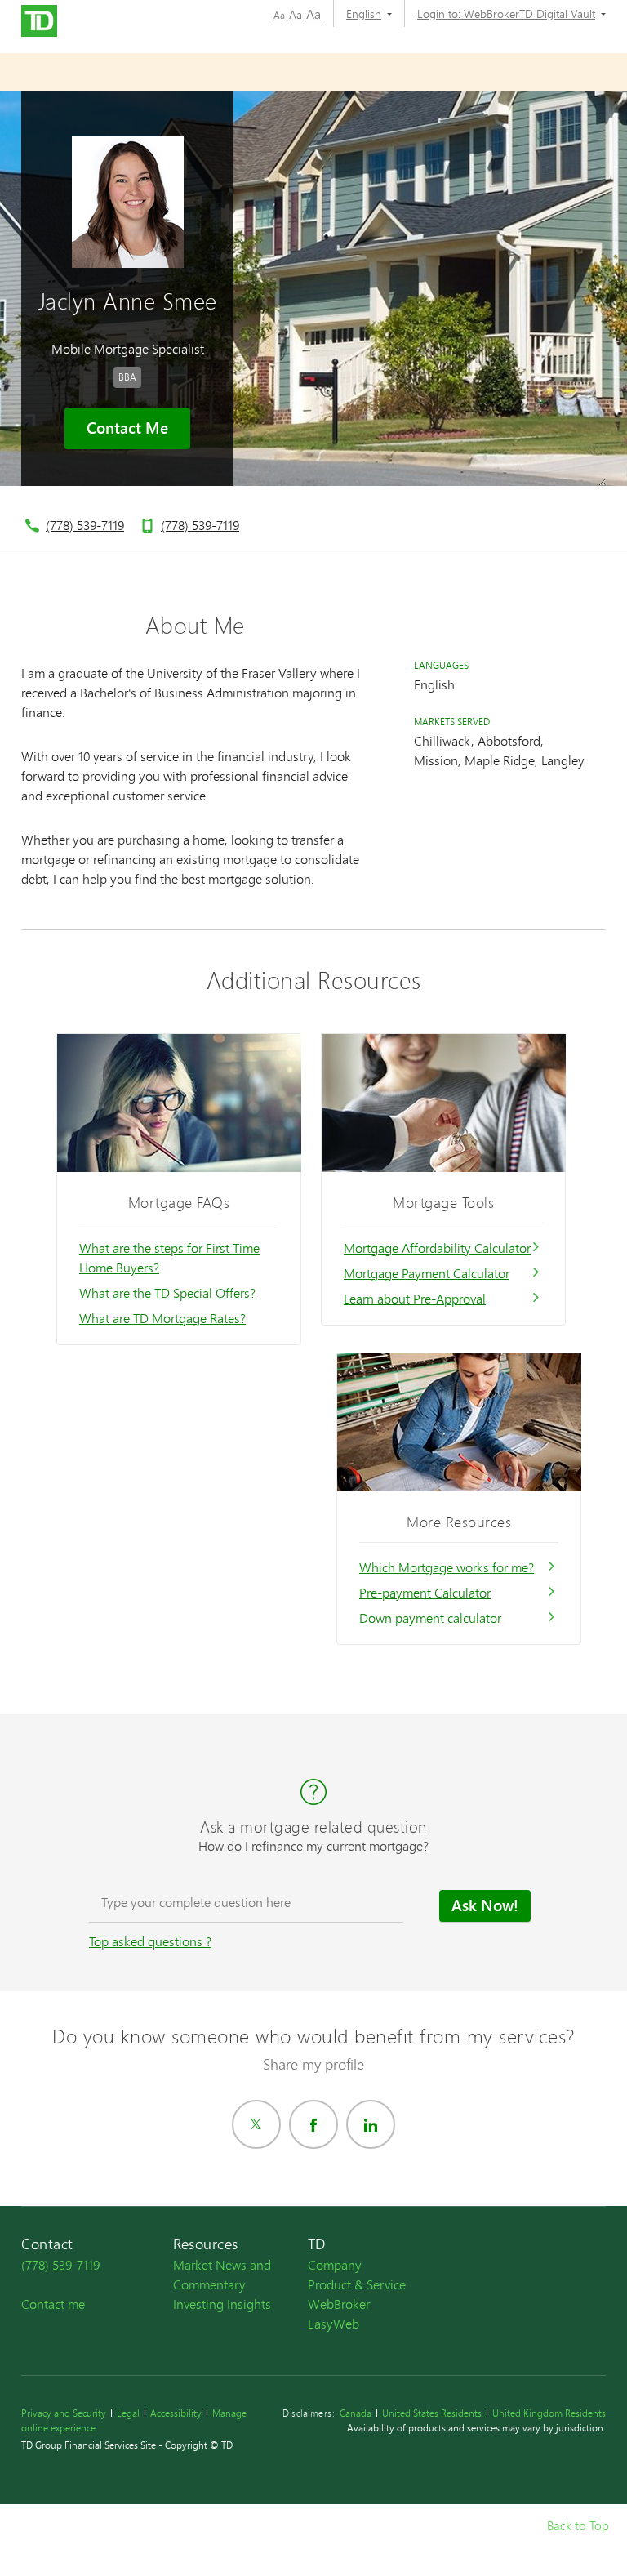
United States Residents (432, 2413)
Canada (356, 2413)
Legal (128, 2413)
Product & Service (357, 2284)
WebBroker (339, 2304)
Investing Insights (222, 2304)
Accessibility (176, 2413)
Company (335, 2264)
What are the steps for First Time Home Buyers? (169, 1257)
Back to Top (578, 2525)
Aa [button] (279, 15)
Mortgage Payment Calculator (427, 1273)
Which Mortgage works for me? (447, 1567)
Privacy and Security (64, 2413)
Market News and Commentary (222, 2274)
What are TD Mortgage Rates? (162, 1318)
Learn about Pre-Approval (415, 1298)
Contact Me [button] (127, 428)
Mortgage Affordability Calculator (437, 1248)
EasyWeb (334, 2323)
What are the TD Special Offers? (167, 1292)
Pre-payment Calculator (425, 1592)
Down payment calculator (430, 1618)
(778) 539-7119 (85, 525)
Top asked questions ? (150, 1941)
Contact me (53, 2304)
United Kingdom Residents (549, 2413)
